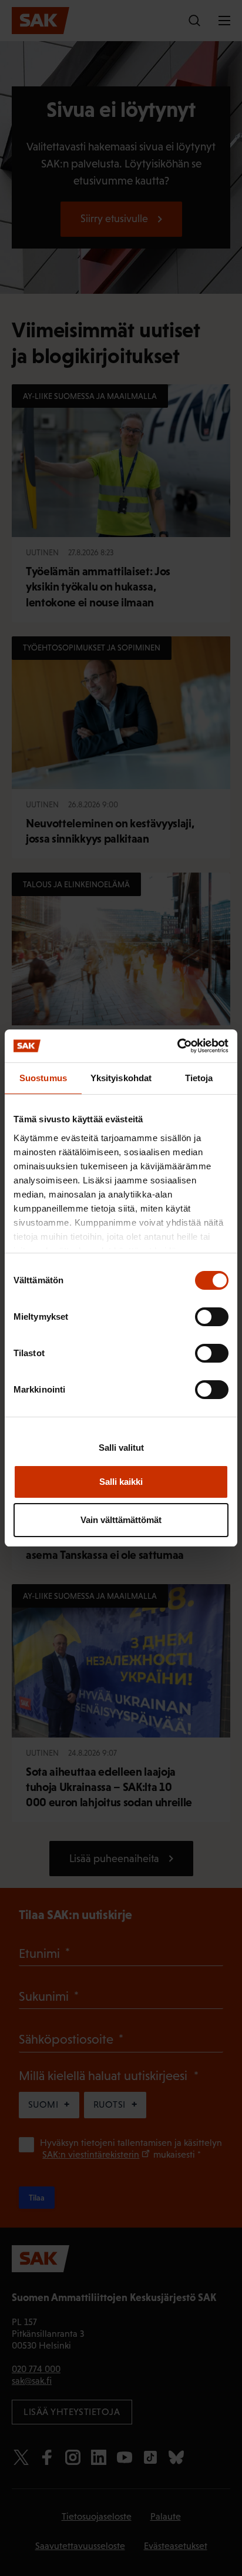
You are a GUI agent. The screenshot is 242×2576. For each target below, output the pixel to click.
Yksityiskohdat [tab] (121, 1078)
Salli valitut (121, 1448)
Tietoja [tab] (199, 1078)
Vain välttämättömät (121, 1520)
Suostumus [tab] (43, 1078)
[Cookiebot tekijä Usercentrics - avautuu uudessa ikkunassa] (177, 1046)
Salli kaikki (121, 1482)
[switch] (212, 1317)
